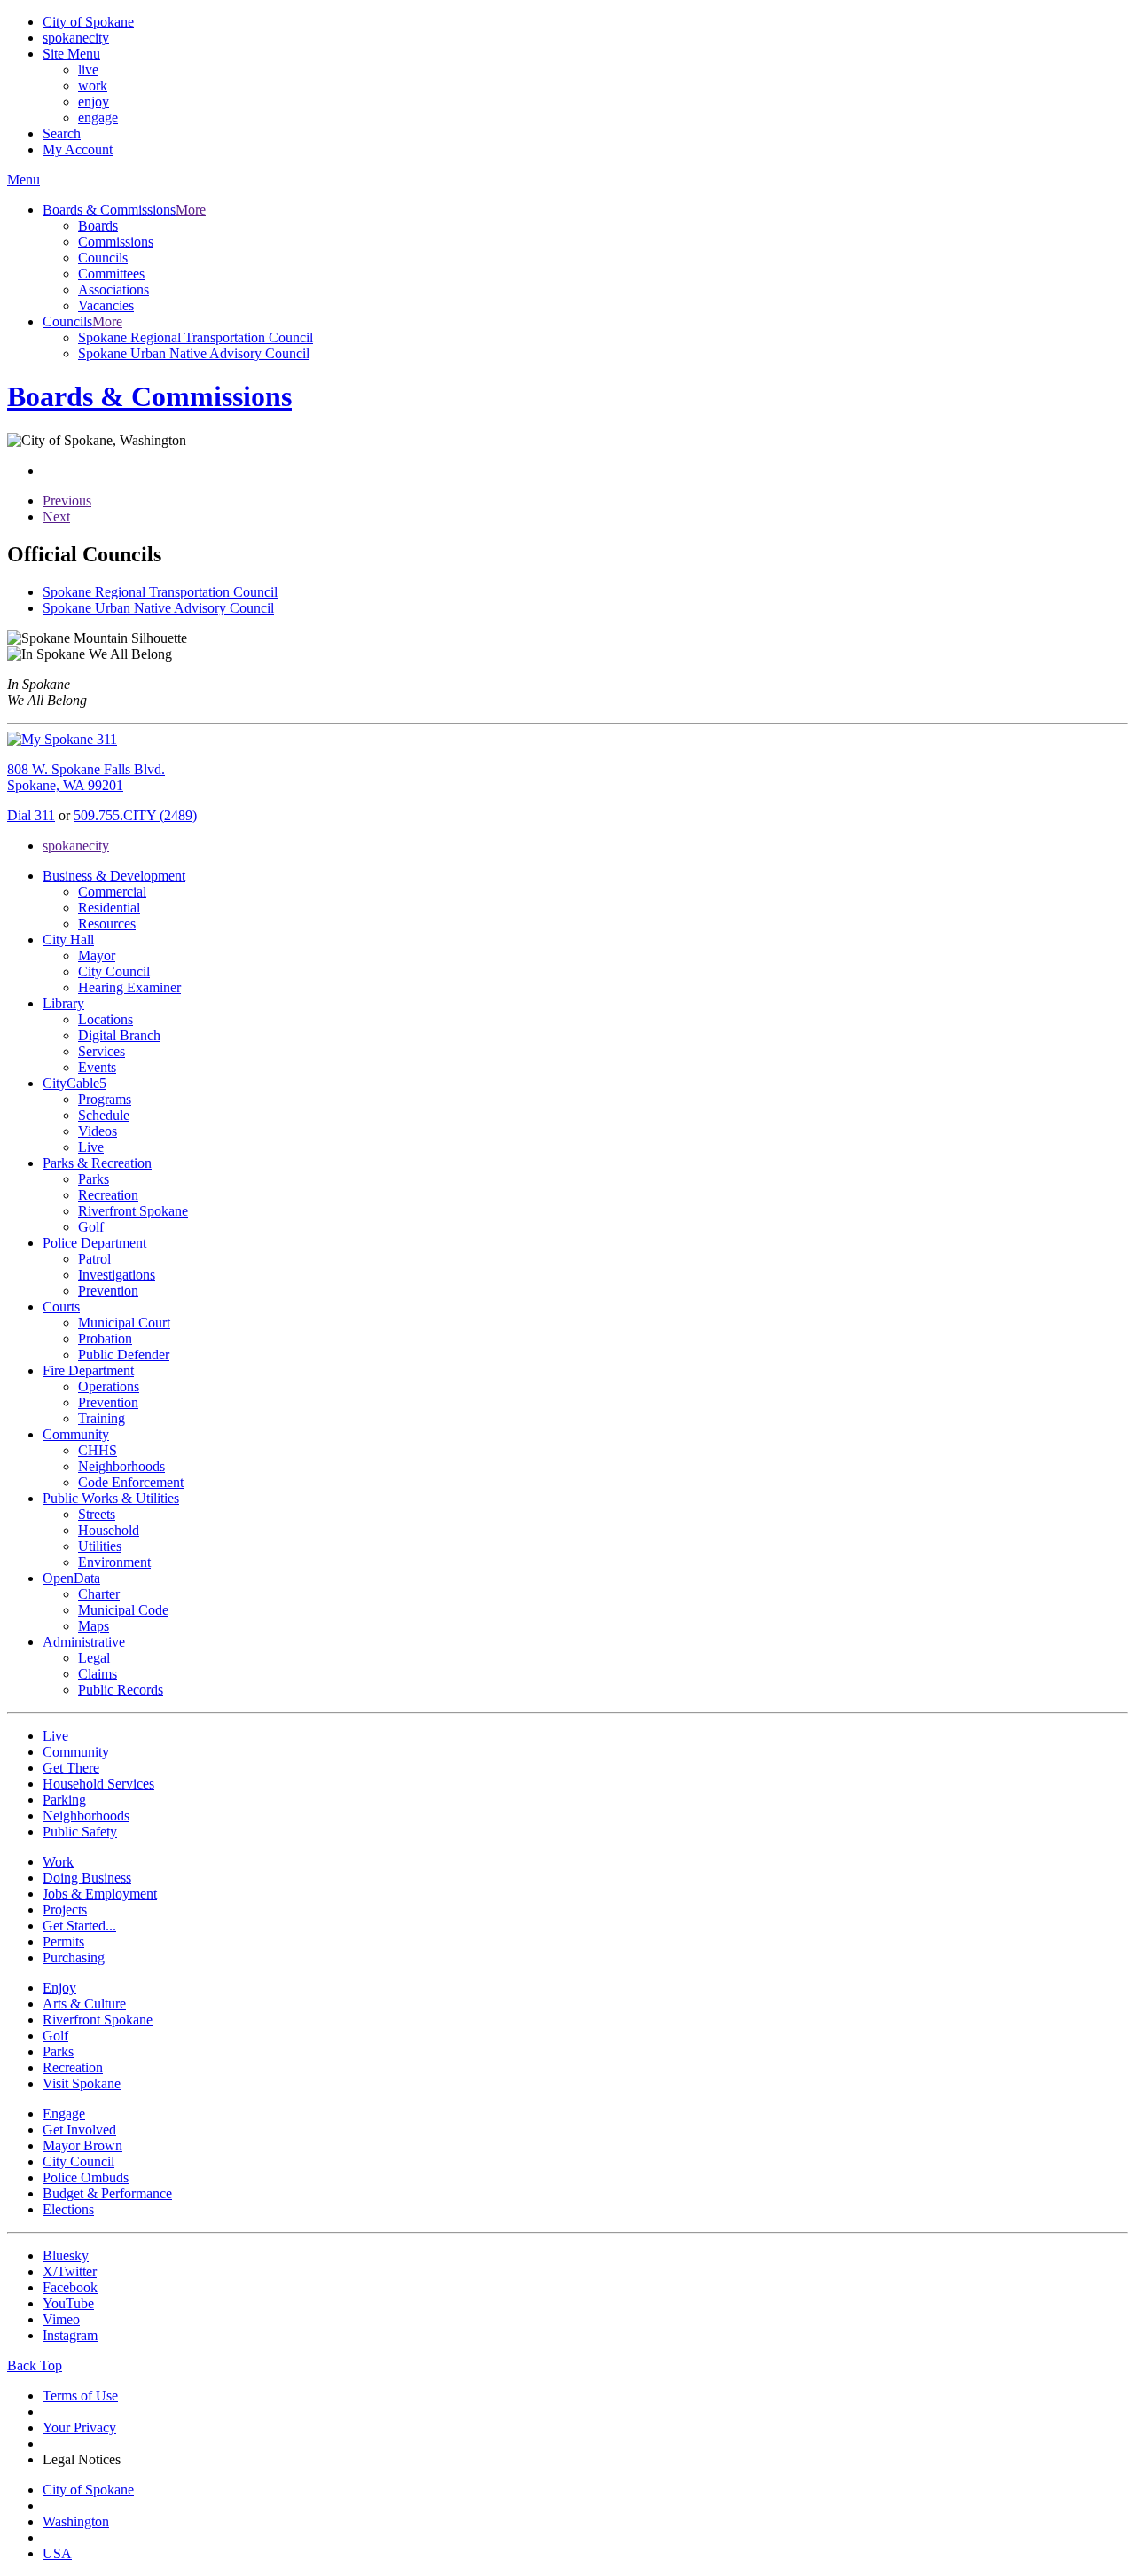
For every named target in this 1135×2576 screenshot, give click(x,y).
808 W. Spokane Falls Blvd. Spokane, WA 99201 (86, 777)
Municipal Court (124, 1323)
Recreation (108, 1195)
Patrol (94, 1259)
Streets (97, 1514)
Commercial (112, 892)
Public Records (121, 1690)
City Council (114, 971)
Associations (113, 290)
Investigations (117, 1275)
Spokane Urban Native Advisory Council (194, 353)
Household (109, 1530)
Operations (109, 1386)
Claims (98, 1674)
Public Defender (124, 1355)
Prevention (108, 1291)
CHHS (98, 1450)
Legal (94, 1658)
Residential (109, 908)
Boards (98, 226)
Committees (111, 274)
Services (102, 1051)
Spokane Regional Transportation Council (196, 337)
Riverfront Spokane (133, 1211)
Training (102, 1418)
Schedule (104, 1115)
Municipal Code (123, 1610)
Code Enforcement (131, 1482)
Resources (107, 924)
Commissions (116, 242)
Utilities (100, 1546)
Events (97, 1067)
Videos (98, 1131)
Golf (91, 1227)
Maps (94, 1626)
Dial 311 (31, 815)
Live (91, 1147)
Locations (106, 1019)
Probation (105, 1339)
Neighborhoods (121, 1466)
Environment (114, 1562)
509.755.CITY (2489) (135, 815)
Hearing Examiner (129, 987)
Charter (99, 1594)
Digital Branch (119, 1035)
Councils (103, 258)
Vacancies (106, 305)
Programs (105, 1099)
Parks (94, 1179)
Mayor (97, 955)
